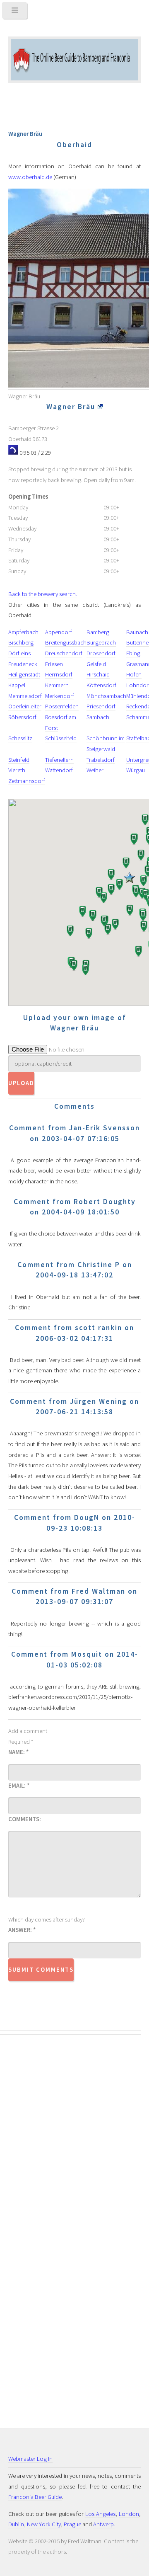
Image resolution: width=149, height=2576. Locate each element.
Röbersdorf (22, 717)
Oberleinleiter (25, 706)
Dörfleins (19, 653)
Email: (19, 1786)
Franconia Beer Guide (35, 2497)
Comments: (25, 1819)
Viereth (17, 770)
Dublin (16, 2524)
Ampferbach (23, 632)
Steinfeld (19, 760)
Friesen (54, 664)
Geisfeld (96, 664)
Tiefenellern (59, 760)
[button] (125, 864)
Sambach (98, 717)
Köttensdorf (101, 685)
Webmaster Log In (30, 2459)
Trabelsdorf (101, 760)
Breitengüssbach (66, 642)
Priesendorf (101, 706)
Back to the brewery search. (43, 594)
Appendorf (59, 632)
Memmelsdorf (25, 696)
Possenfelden (62, 706)
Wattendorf (59, 770)
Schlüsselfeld (61, 738)
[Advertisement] (41, 2179)
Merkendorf (60, 696)
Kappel (17, 685)
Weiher (95, 770)
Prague (72, 2524)
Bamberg (98, 632)
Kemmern (57, 685)
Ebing (133, 653)
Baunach (137, 632)
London (129, 2514)
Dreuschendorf (64, 653)
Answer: (22, 1930)
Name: (18, 1752)
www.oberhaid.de (30, 177)
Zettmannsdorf (27, 781)
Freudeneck (23, 664)
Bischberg (21, 642)
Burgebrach (101, 642)
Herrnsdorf (59, 674)
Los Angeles (100, 2514)
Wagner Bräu (72, 407)
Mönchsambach (106, 696)
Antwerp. (104, 2524)
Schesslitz (20, 738)
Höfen (134, 674)
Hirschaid (98, 674)
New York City (44, 2524)
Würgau (136, 770)
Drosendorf (101, 653)
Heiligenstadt (24, 674)
